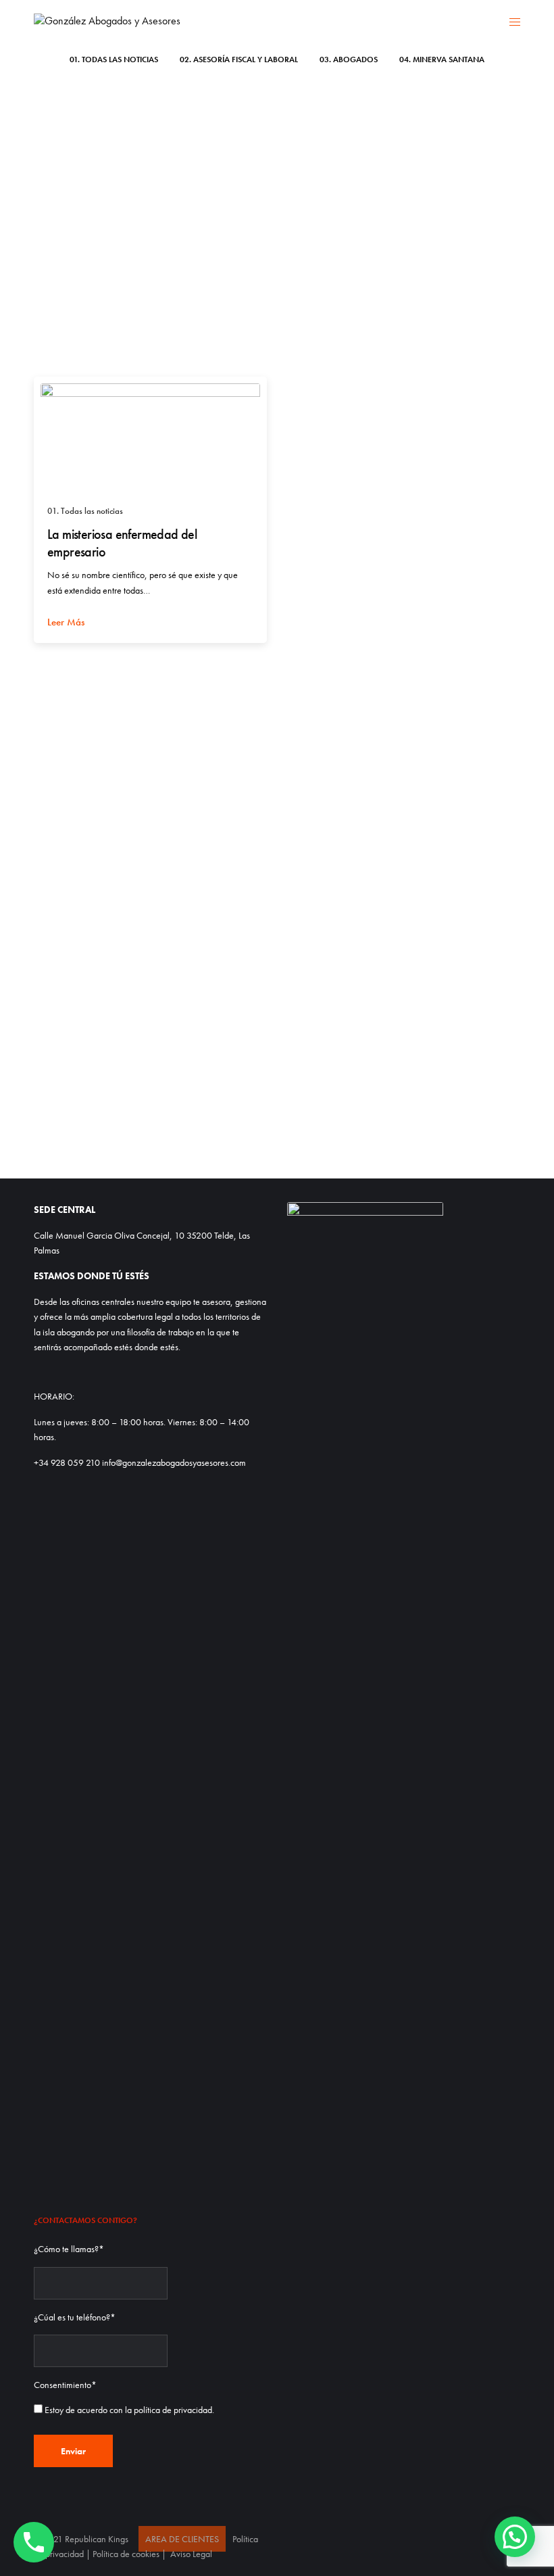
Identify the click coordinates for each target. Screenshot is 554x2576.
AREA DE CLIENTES (182, 2539)
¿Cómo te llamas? (69, 2249)
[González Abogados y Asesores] (107, 21)
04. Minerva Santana (442, 59)
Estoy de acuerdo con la (129, 2410)
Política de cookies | (130, 2554)
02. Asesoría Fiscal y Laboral (239, 59)
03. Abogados (349, 59)
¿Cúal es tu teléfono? (75, 2317)
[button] (515, 2537)
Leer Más (66, 622)
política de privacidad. (174, 2410)
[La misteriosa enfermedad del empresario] (150, 438)
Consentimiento (65, 2385)
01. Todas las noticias (114, 59)
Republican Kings (97, 2539)
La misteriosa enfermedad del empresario (122, 543)
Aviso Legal (191, 2554)
